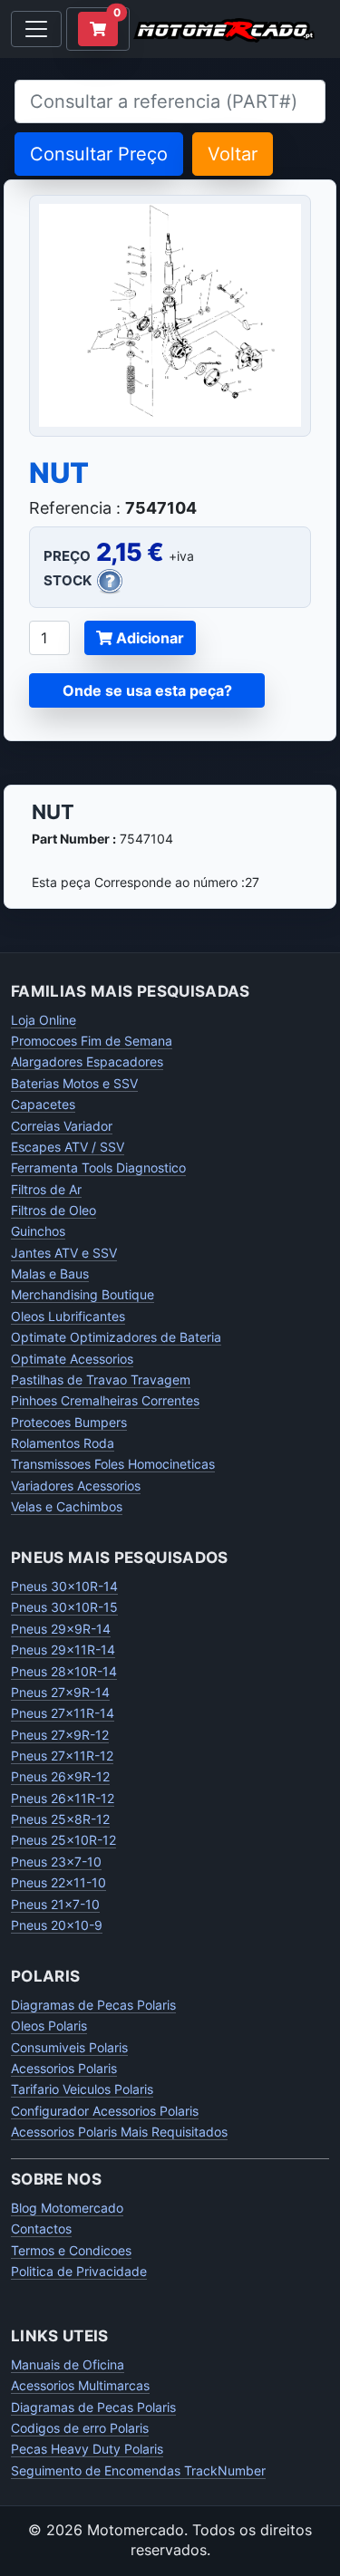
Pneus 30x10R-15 (64, 1607)
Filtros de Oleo (53, 1210)
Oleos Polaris (49, 2026)
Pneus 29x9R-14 (61, 1629)
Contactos (41, 2229)
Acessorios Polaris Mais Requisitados (119, 2132)
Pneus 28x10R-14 (64, 1671)
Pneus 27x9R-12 (60, 1735)
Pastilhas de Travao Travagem (101, 1380)
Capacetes (43, 1104)
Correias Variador (62, 1126)
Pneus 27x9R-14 (60, 1692)
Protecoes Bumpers (69, 1422)
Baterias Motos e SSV (74, 1083)
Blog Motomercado (67, 2208)
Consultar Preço (99, 154)
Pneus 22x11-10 (58, 1882)
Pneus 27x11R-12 (62, 1756)
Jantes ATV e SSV (64, 1253)
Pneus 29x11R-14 (63, 1650)
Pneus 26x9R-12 (60, 1776)
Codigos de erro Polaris (80, 2428)
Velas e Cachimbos (67, 1506)
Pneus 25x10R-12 (63, 1840)
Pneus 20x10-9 (57, 1925)
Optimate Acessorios (72, 1359)
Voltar (233, 154)
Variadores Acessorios (76, 1486)
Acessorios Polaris (64, 2068)
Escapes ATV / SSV (68, 1147)
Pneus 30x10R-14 (64, 1586)
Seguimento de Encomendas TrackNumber (138, 2470)
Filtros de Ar (46, 1189)
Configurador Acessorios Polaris (105, 2111)
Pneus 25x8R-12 (60, 1819)
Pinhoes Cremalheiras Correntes (105, 1400)
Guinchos (38, 1231)
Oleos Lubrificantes (68, 1316)
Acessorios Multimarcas (80, 2385)
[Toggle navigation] (36, 29)
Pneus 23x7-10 (56, 1862)
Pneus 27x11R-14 (63, 1713)
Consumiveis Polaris (69, 2047)
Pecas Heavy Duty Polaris (87, 2449)
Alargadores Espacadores (87, 1061)
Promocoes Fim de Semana (92, 1041)
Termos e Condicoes (71, 2250)
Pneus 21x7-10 (55, 1904)
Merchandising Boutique (83, 1294)
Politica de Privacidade (79, 2271)
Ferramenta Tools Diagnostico (98, 1167)
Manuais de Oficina (68, 2364)
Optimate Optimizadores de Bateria (116, 1337)
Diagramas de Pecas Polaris (93, 2005)
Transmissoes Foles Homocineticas (113, 1464)
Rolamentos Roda (63, 1443)
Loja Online (44, 1020)
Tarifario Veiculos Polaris (82, 2089)
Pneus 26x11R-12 (63, 1798)
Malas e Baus (50, 1274)
